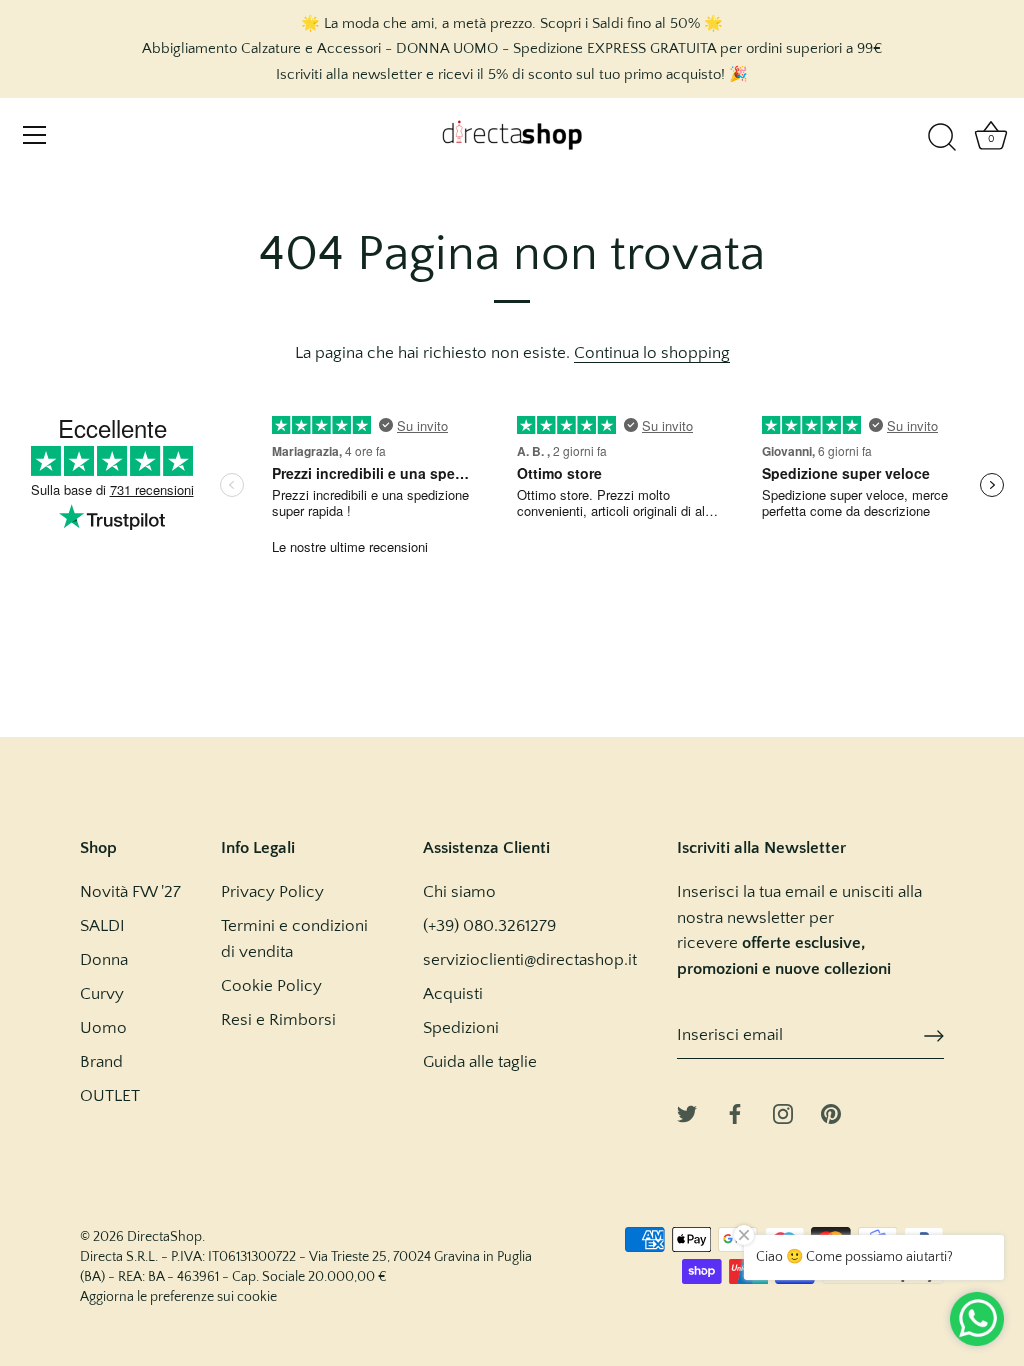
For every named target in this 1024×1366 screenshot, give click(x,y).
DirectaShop (164, 1237)
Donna (104, 960)
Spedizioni (461, 1028)
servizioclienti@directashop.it (530, 960)
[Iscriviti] (934, 1036)
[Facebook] (735, 1113)
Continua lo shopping (652, 353)
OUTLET (110, 1096)
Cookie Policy (271, 986)
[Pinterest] (831, 1113)
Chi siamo (459, 892)
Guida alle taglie (480, 1062)
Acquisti (453, 994)
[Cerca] (942, 138)
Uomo (103, 1028)
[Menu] (35, 135)
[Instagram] (783, 1113)
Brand (101, 1062)
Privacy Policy (272, 892)
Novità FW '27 (130, 892)
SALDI (102, 926)
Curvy (102, 994)
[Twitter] (687, 1113)
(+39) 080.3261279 (489, 926)
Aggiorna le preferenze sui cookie (178, 1297)
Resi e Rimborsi (278, 1020)
